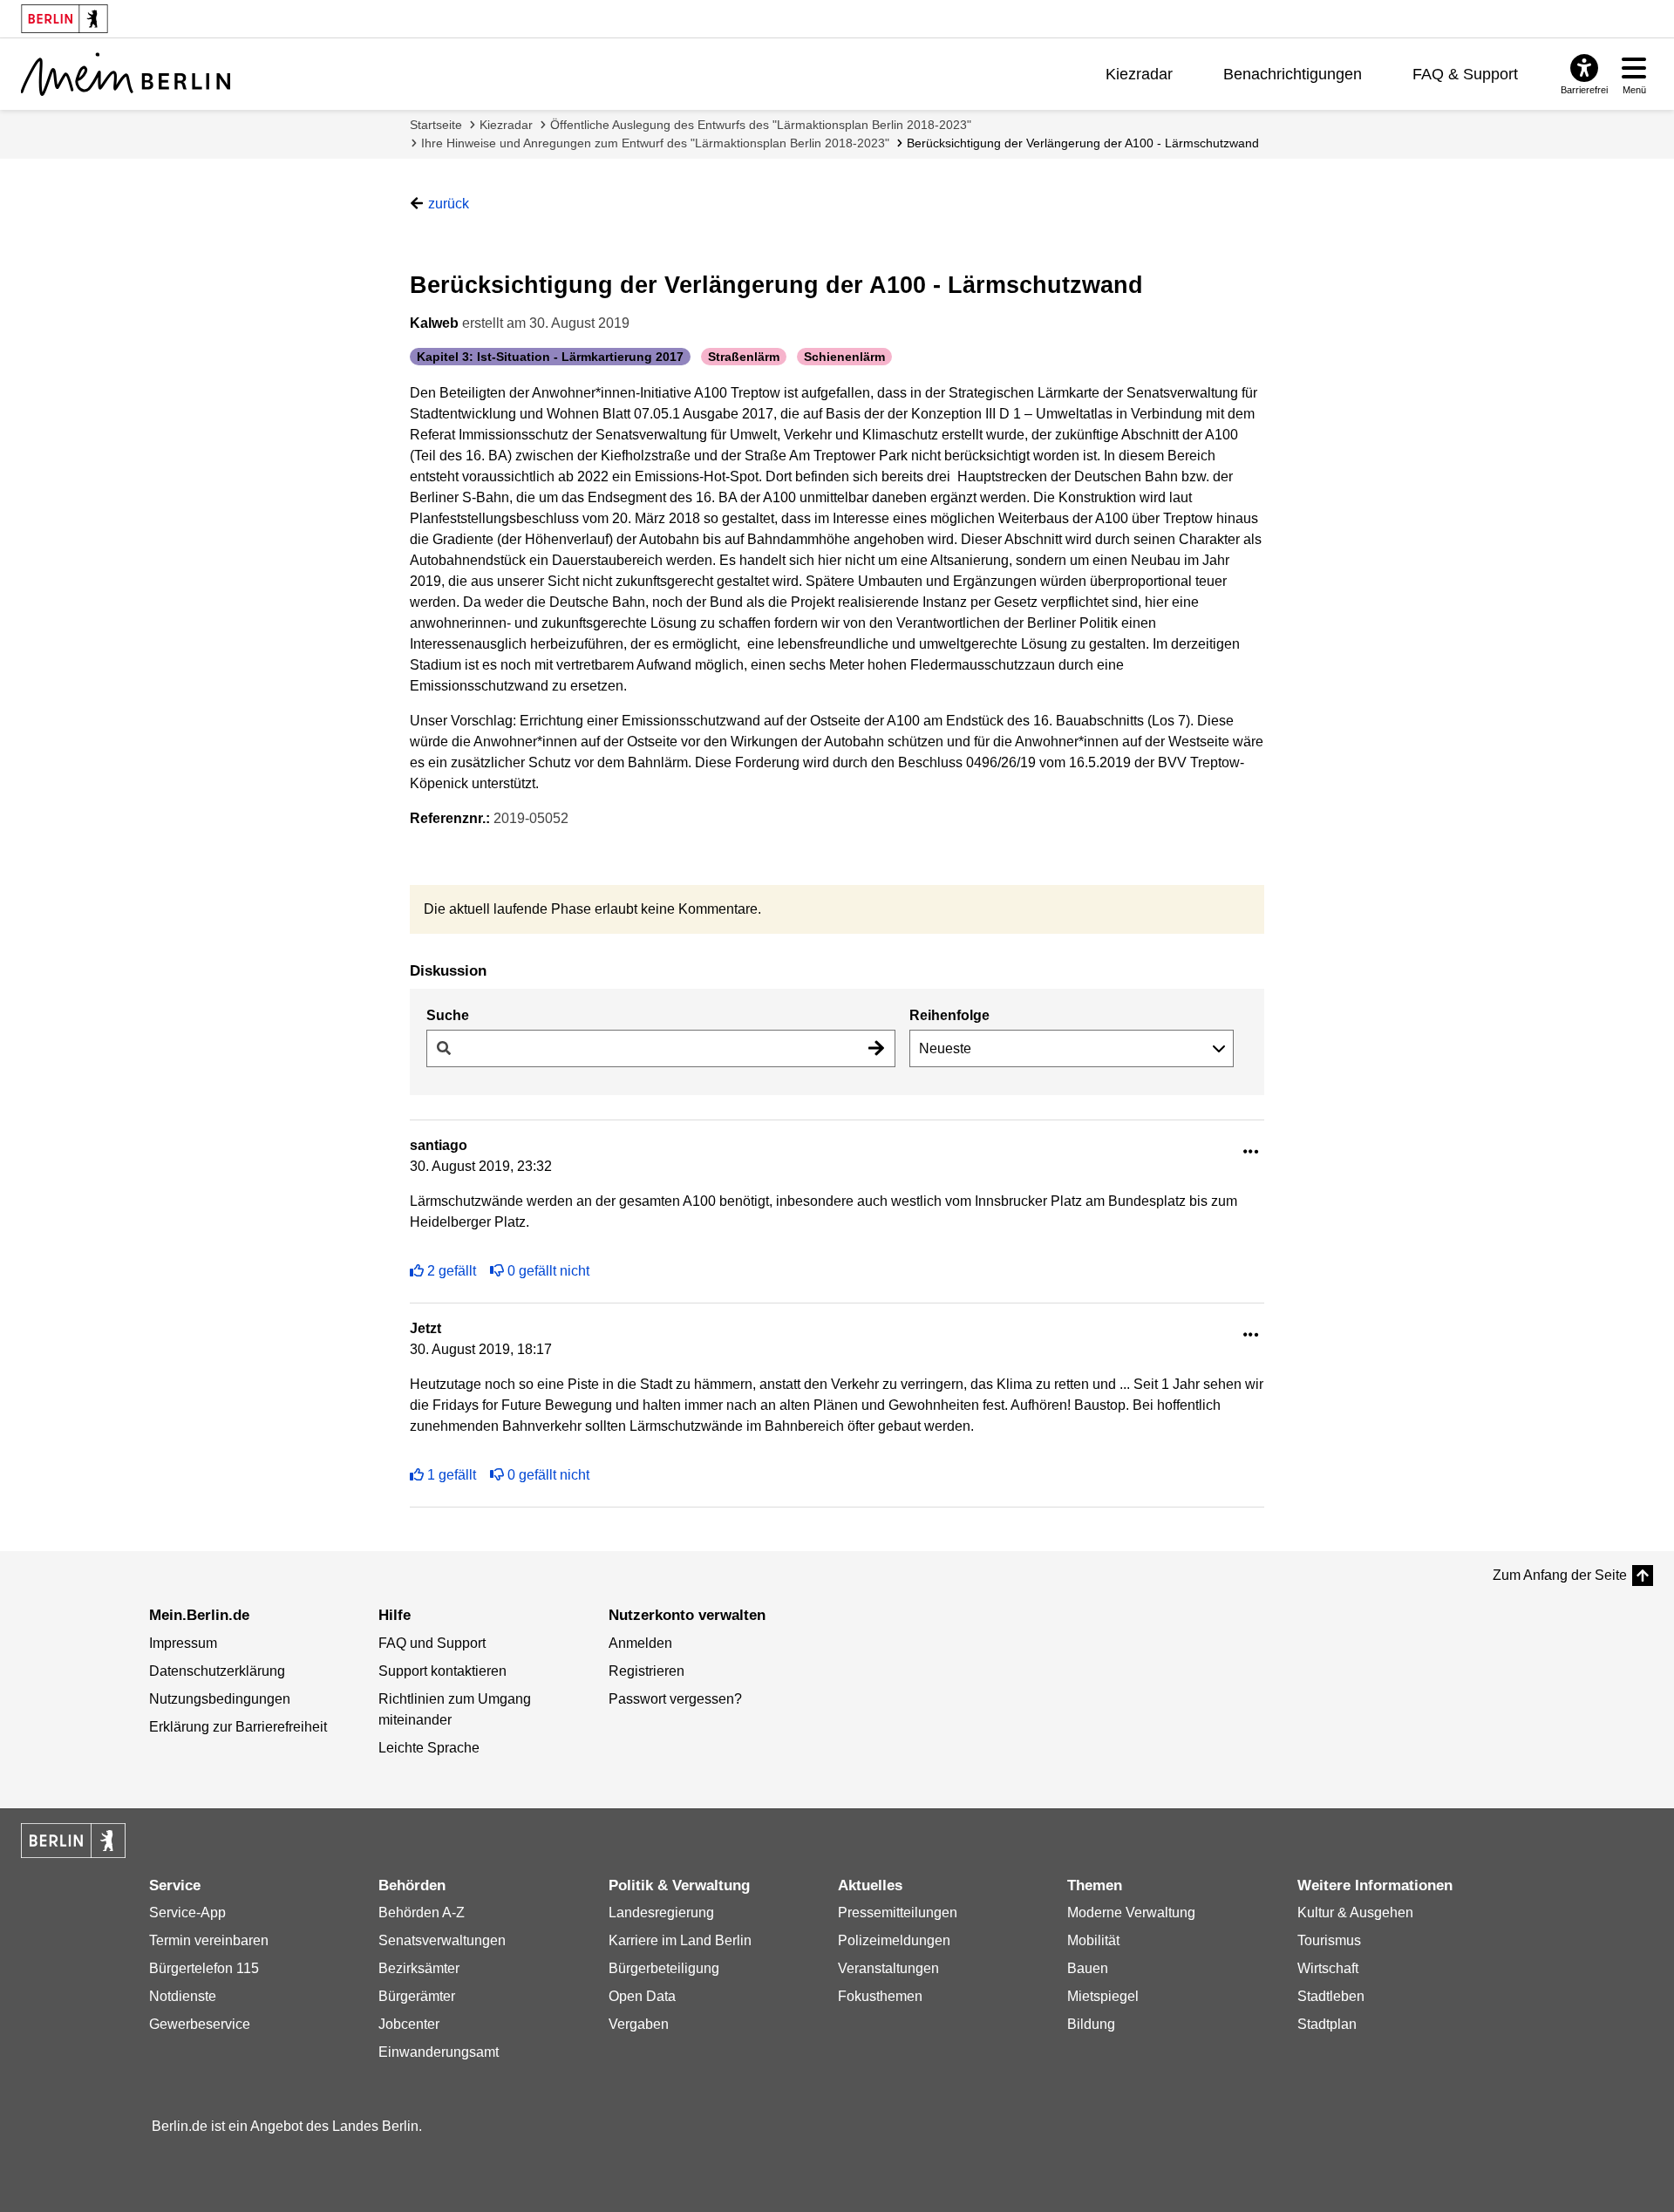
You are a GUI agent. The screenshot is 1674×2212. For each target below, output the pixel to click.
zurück (449, 204)
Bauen (1088, 1968)
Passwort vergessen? (675, 1699)
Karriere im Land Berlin (680, 1940)
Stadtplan (1327, 2024)
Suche (448, 1015)
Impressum (183, 1643)
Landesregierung (661, 1913)
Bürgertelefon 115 (204, 1968)
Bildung (1091, 2024)
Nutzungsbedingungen (220, 1699)
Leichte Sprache (429, 1748)
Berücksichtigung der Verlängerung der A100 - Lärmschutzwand (1083, 143)
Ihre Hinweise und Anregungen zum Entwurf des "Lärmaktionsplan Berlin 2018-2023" (655, 143)
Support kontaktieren (442, 1671)
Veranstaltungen (888, 1968)
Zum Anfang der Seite (1560, 1575)
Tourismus (1329, 1940)
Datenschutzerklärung (217, 1671)
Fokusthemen (880, 1996)
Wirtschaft (1328, 1968)
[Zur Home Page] (126, 74)
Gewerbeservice (200, 2024)
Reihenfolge (949, 1015)
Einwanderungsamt (439, 2052)
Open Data (642, 1996)
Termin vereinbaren (209, 1940)
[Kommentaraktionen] (1251, 1152)
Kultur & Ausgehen (1355, 1913)
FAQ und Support (432, 1643)
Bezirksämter (419, 1968)
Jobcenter (409, 2024)
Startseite (436, 125)
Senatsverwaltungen (442, 1940)
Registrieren (646, 1671)
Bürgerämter (417, 1996)
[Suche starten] (876, 1048)
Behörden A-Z (422, 1913)
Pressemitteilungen (898, 1913)
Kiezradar (1139, 74)
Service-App (187, 1913)
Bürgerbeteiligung (664, 1968)
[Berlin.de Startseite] (73, 1841)
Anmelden (640, 1643)
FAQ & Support (1465, 74)
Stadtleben (1331, 1996)
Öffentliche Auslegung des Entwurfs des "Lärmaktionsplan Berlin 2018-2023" (761, 125)
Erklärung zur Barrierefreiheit (238, 1727)
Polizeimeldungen (894, 1940)
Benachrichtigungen (1293, 74)
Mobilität (1093, 1940)
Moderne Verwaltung (1131, 1913)
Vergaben (639, 2024)
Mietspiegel (1103, 1996)
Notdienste (183, 1996)
